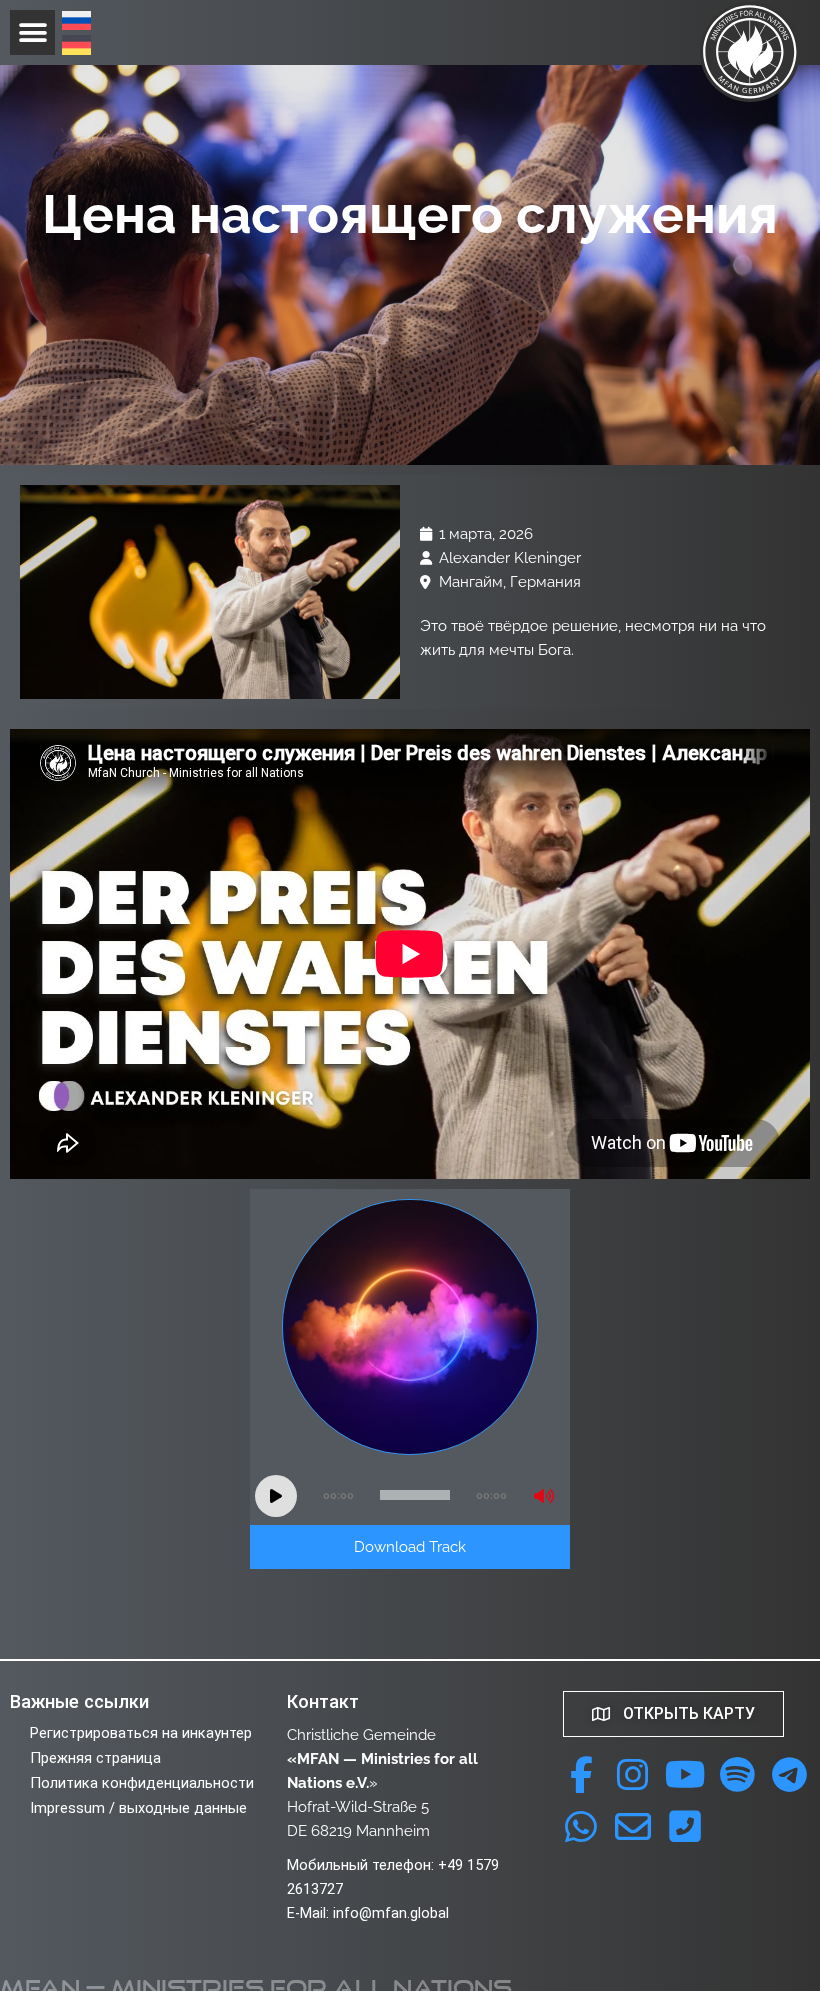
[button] (32, 32)
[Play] (276, 1496)
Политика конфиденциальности (142, 1783)
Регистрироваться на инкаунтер (141, 1733)
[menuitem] (76, 23)
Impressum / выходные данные (138, 1808)
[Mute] (544, 1496)
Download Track (410, 1546)
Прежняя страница (95, 1758)
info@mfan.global (391, 1913)
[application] (410, 1495)
